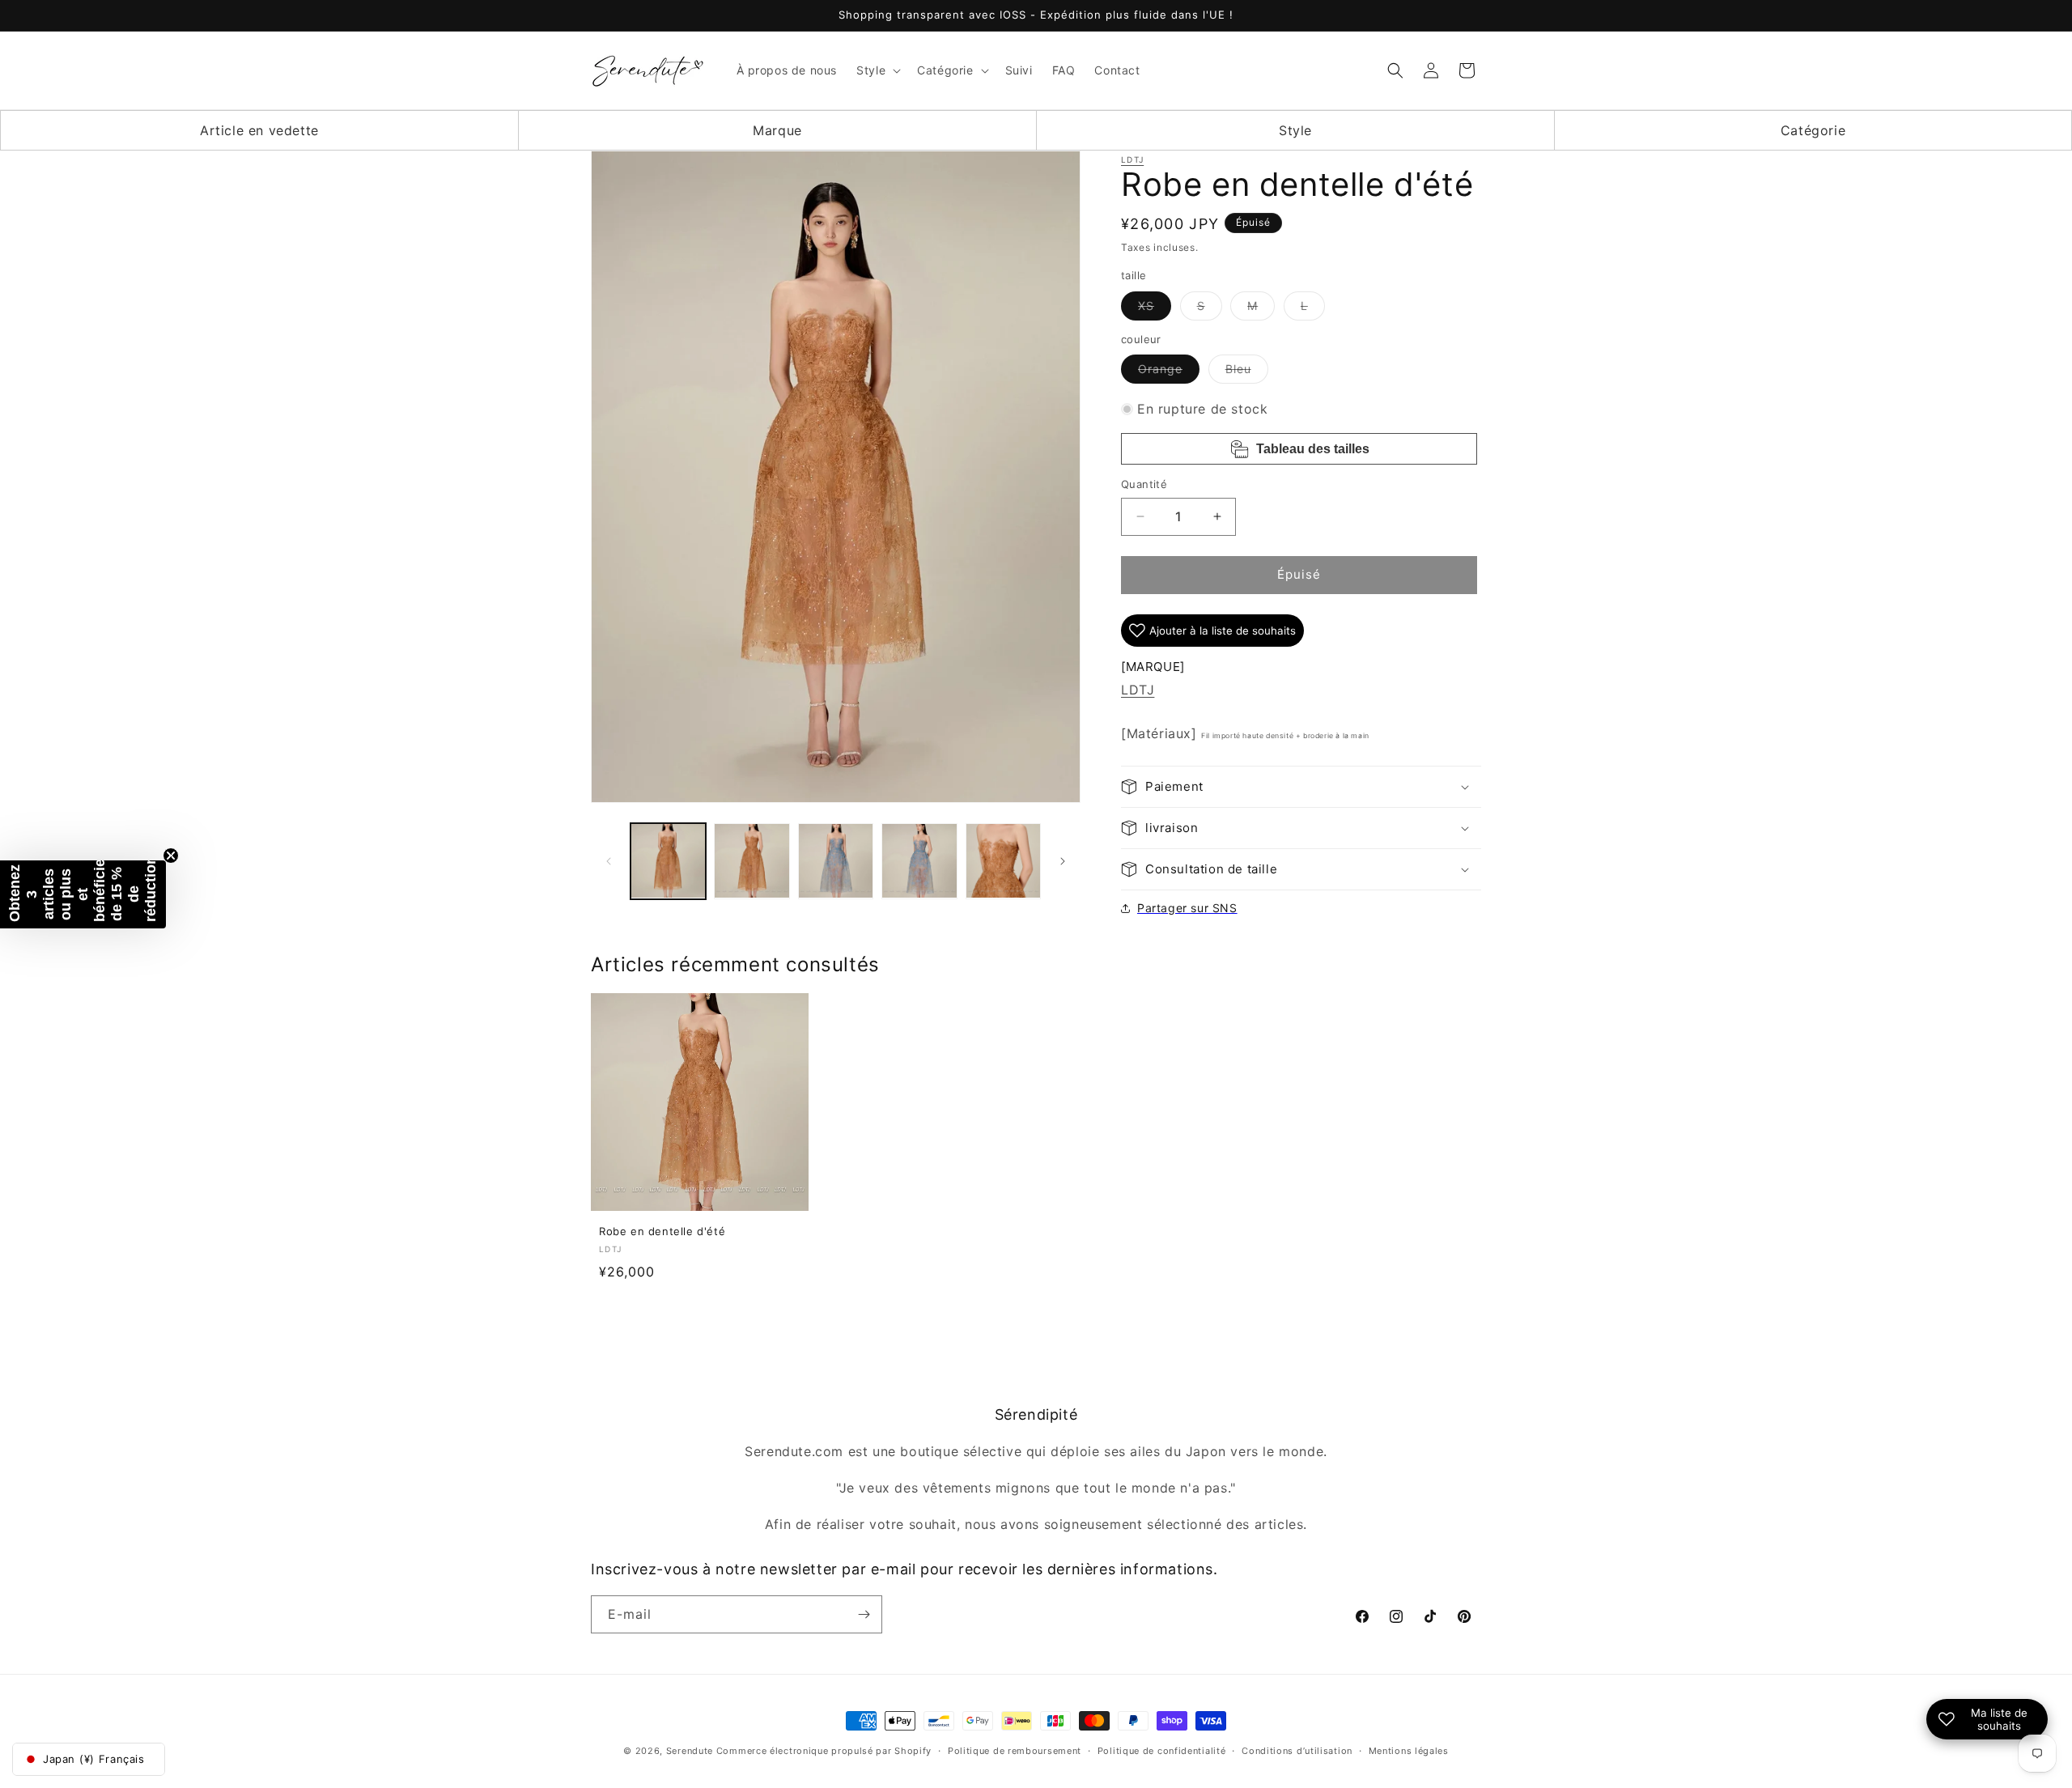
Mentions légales (1409, 1751)
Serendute (690, 1751)
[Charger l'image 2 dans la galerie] (752, 861)
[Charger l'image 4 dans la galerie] (919, 861)
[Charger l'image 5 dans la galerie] (1003, 861)
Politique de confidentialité (1162, 1751)
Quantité (1144, 484)
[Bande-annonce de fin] (171, 856)
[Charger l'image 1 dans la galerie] (668, 861)
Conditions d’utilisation (1297, 1751)
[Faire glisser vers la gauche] (609, 861)
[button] (877, 70)
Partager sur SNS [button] (1187, 908)
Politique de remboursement (1015, 1751)
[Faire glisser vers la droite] (1063, 861)
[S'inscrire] (864, 1614)
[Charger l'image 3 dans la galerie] (836, 861)
